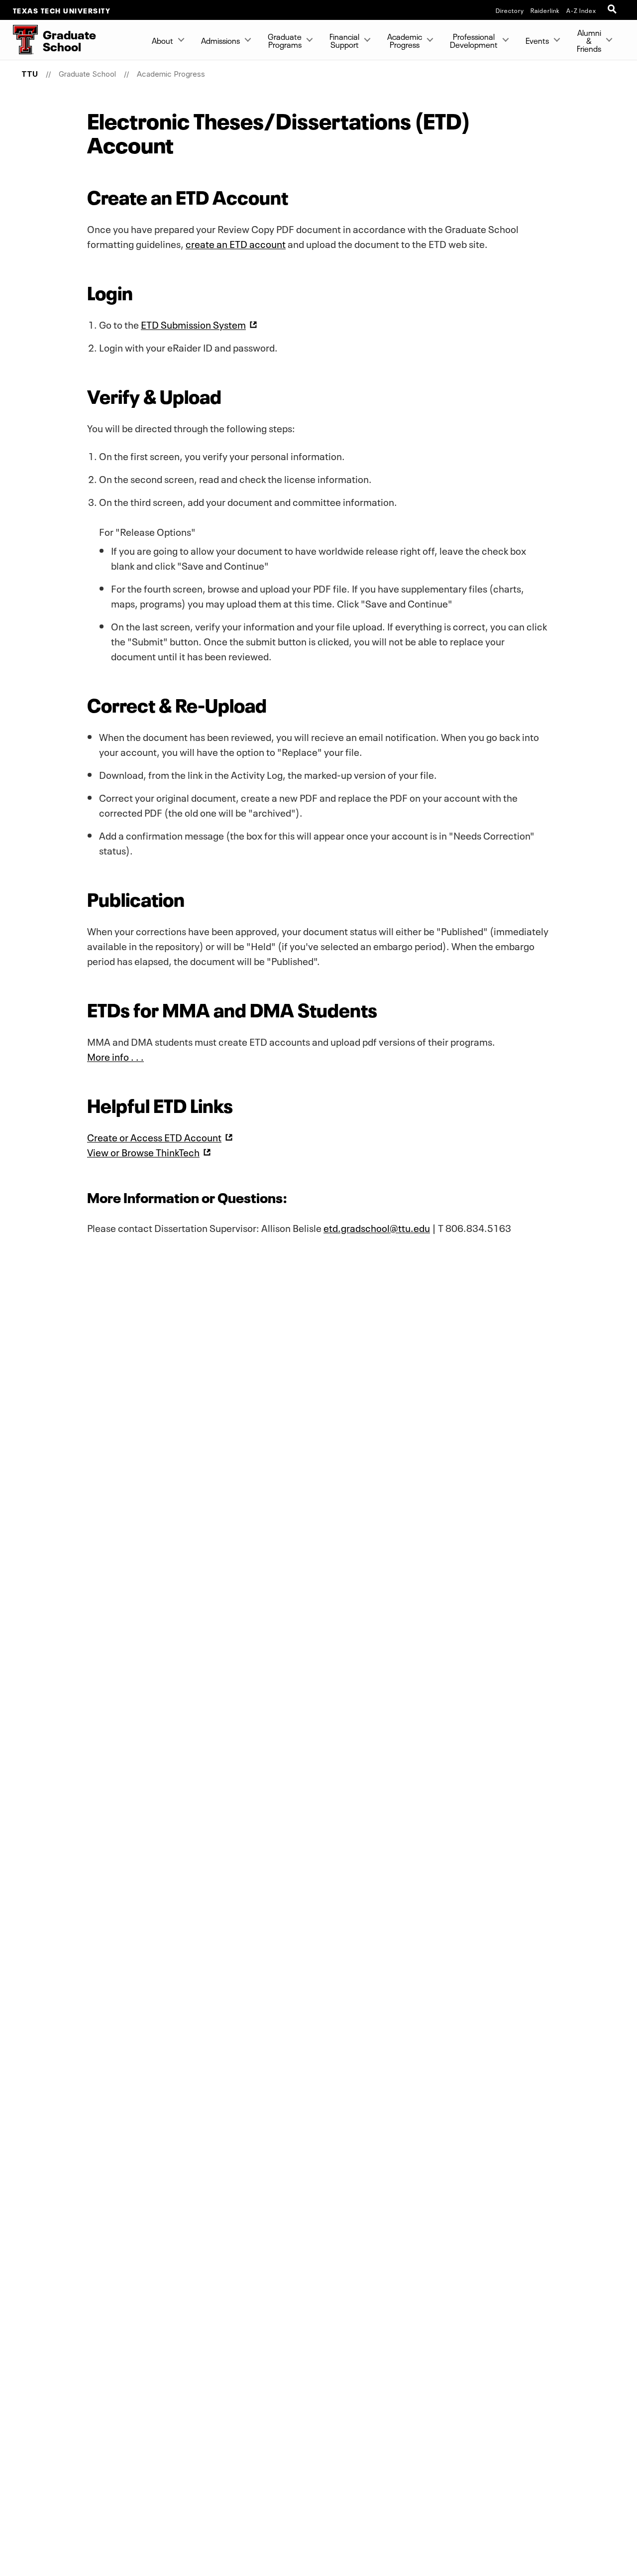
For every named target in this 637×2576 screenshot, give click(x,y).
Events (537, 40)
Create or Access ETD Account (154, 1136)
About (162, 40)
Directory (510, 10)
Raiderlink (545, 10)
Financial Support (344, 40)
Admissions (220, 40)
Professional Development (474, 40)
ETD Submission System (193, 324)
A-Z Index (581, 10)
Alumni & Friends (589, 40)
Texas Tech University (62, 10)
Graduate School (87, 74)
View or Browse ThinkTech (143, 1151)
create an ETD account (236, 243)
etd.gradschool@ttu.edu (377, 1227)
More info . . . (115, 1056)
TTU (30, 74)
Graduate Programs (285, 40)
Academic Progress (405, 40)
